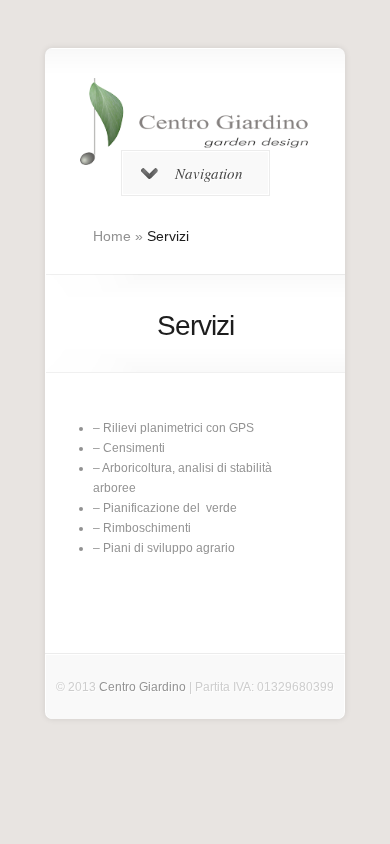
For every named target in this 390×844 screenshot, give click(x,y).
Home (112, 236)
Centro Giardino (142, 687)
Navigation (209, 173)
